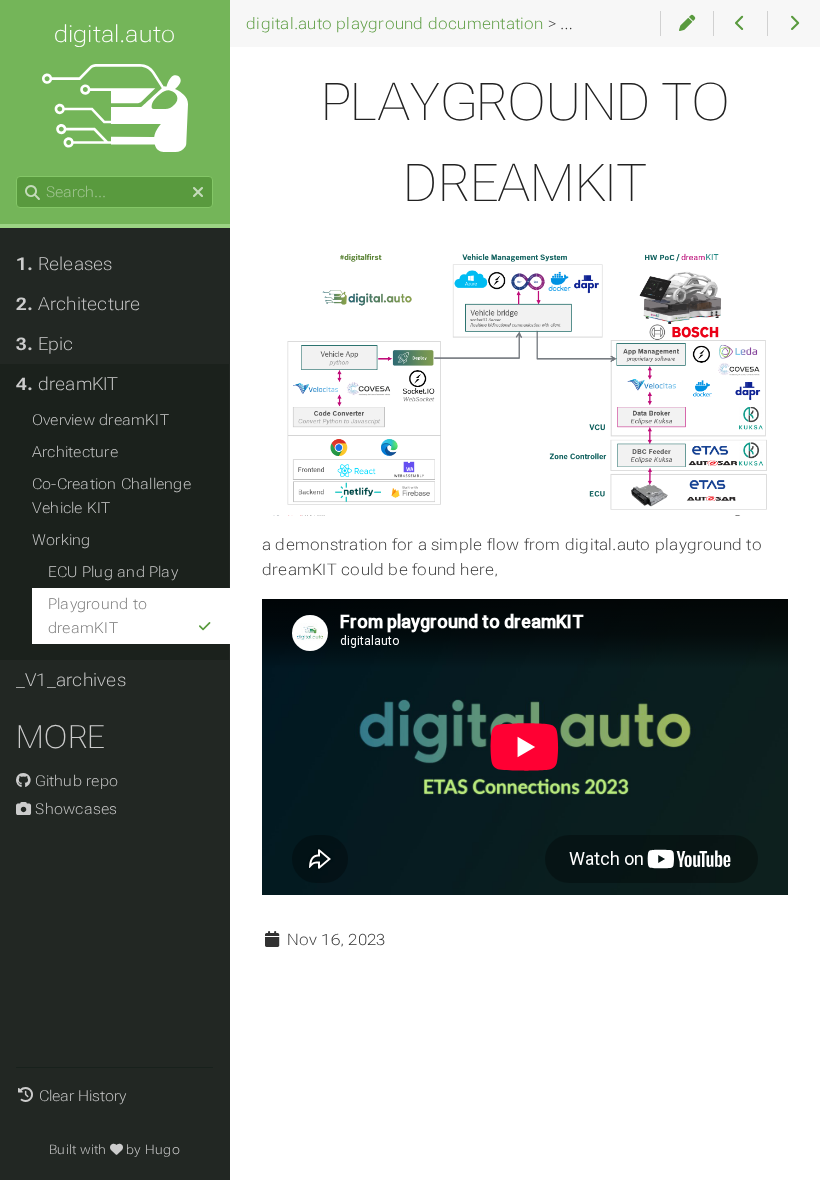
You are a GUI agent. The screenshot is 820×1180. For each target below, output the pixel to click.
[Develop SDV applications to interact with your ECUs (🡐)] (739, 24)
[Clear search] (198, 193)
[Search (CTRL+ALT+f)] (32, 193)
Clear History (82, 1096)
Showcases (74, 809)
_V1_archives (71, 680)
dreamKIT (67, 384)
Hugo (162, 1149)
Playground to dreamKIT (97, 616)
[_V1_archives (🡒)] (793, 24)
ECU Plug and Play (113, 572)
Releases (64, 264)
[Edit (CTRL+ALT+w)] (686, 24)
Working (61, 540)
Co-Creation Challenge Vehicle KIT (111, 496)
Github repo (74, 781)
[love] (116, 1149)
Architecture (78, 304)
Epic (45, 344)
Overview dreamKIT (100, 420)
